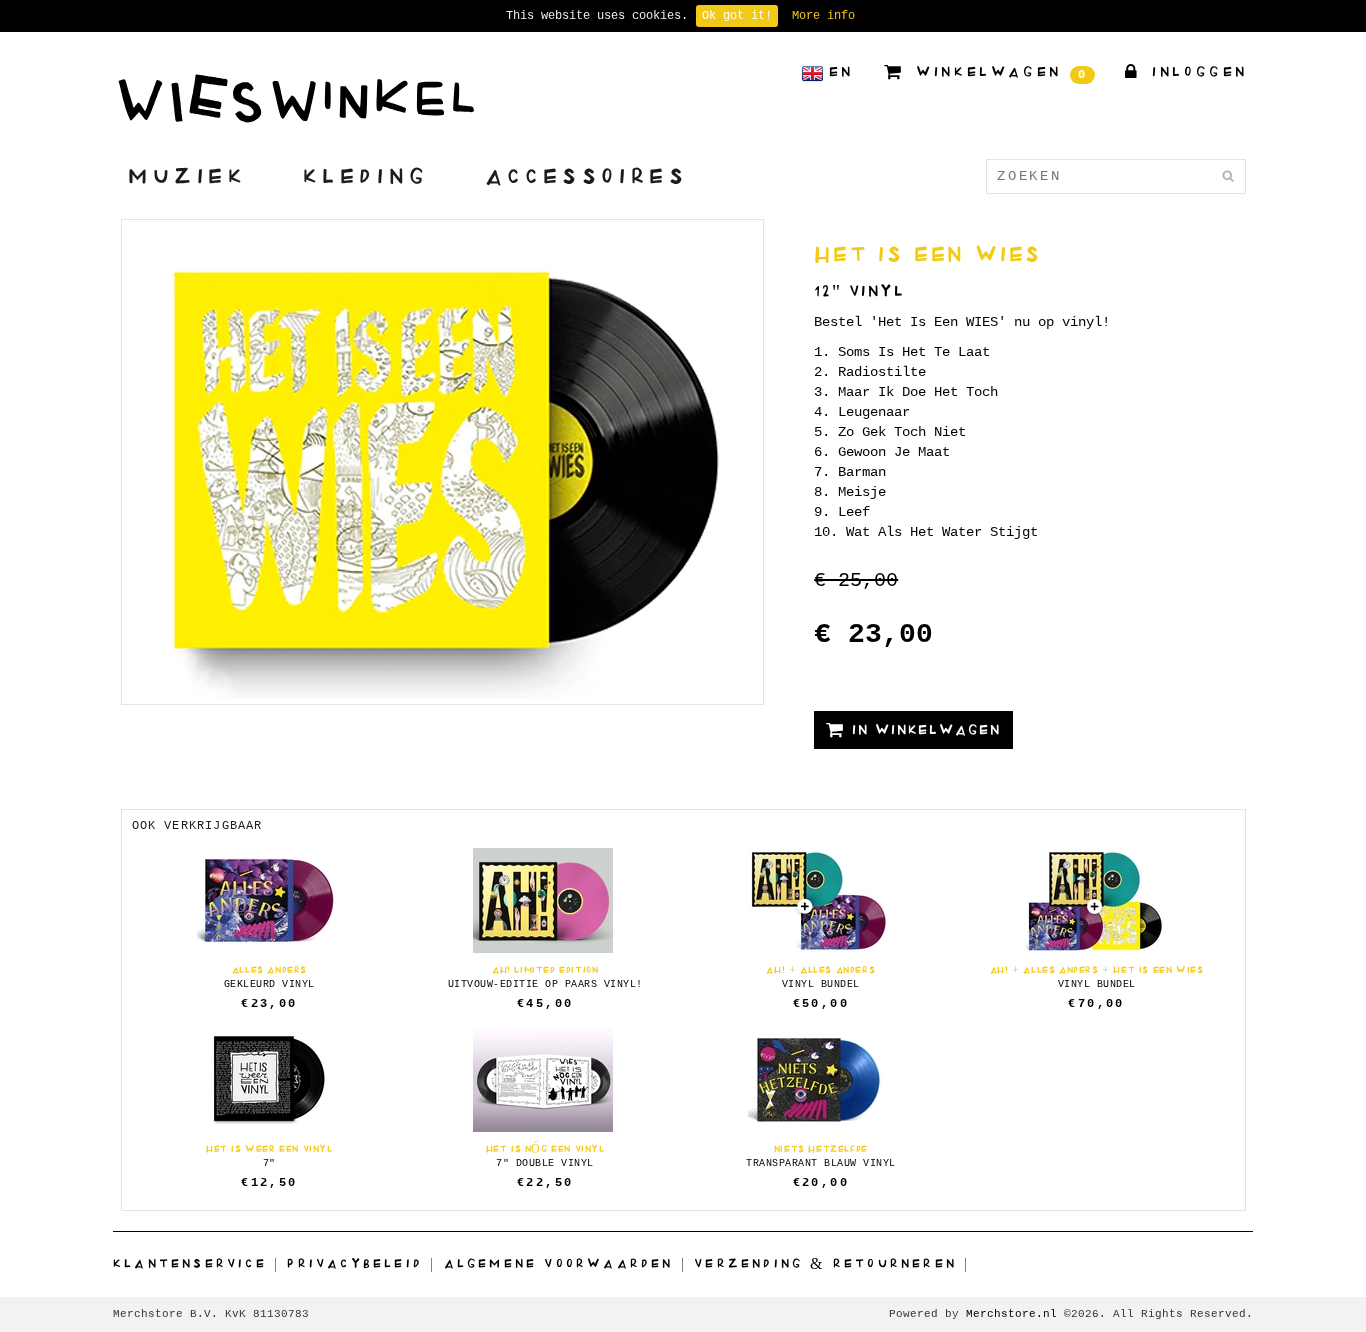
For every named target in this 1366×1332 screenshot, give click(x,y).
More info (823, 16)
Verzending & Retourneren (825, 1263)
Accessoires (587, 175)
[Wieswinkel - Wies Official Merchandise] (295, 98)
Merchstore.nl (1011, 1314)
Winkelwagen (998, 73)
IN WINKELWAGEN (923, 729)
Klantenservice (190, 1263)
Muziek (188, 175)
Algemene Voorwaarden (559, 1263)
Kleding (366, 175)
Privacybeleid (355, 1263)
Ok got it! (737, 16)
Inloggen (1196, 71)
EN (841, 71)
